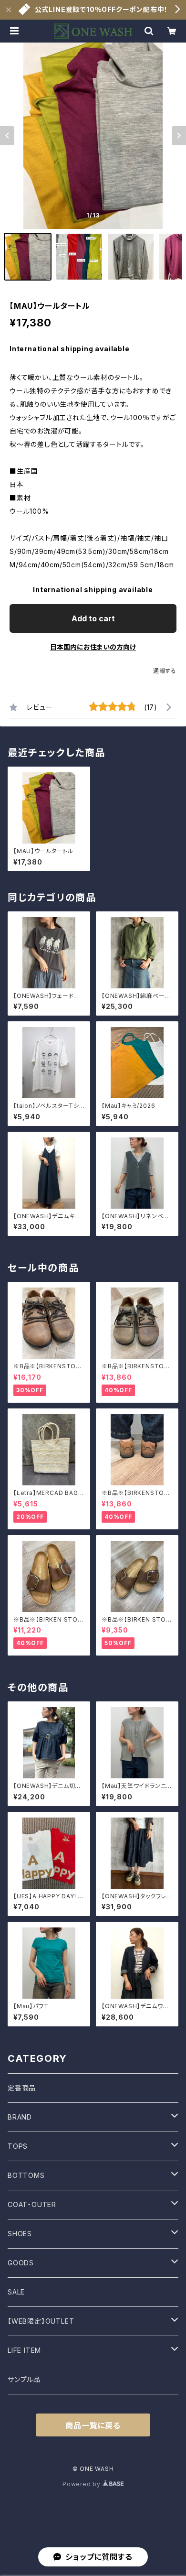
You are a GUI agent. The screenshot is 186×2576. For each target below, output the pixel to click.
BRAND (20, 2117)
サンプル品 (24, 2379)
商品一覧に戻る (93, 2425)
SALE (16, 2292)
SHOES (20, 2234)
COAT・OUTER (32, 2204)
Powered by (83, 2484)
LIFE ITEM (24, 2350)
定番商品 (22, 2088)
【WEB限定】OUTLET (41, 2321)
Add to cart (93, 618)
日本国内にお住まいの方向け (93, 647)
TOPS (18, 2146)
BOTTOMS (26, 2175)
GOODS (21, 2263)
